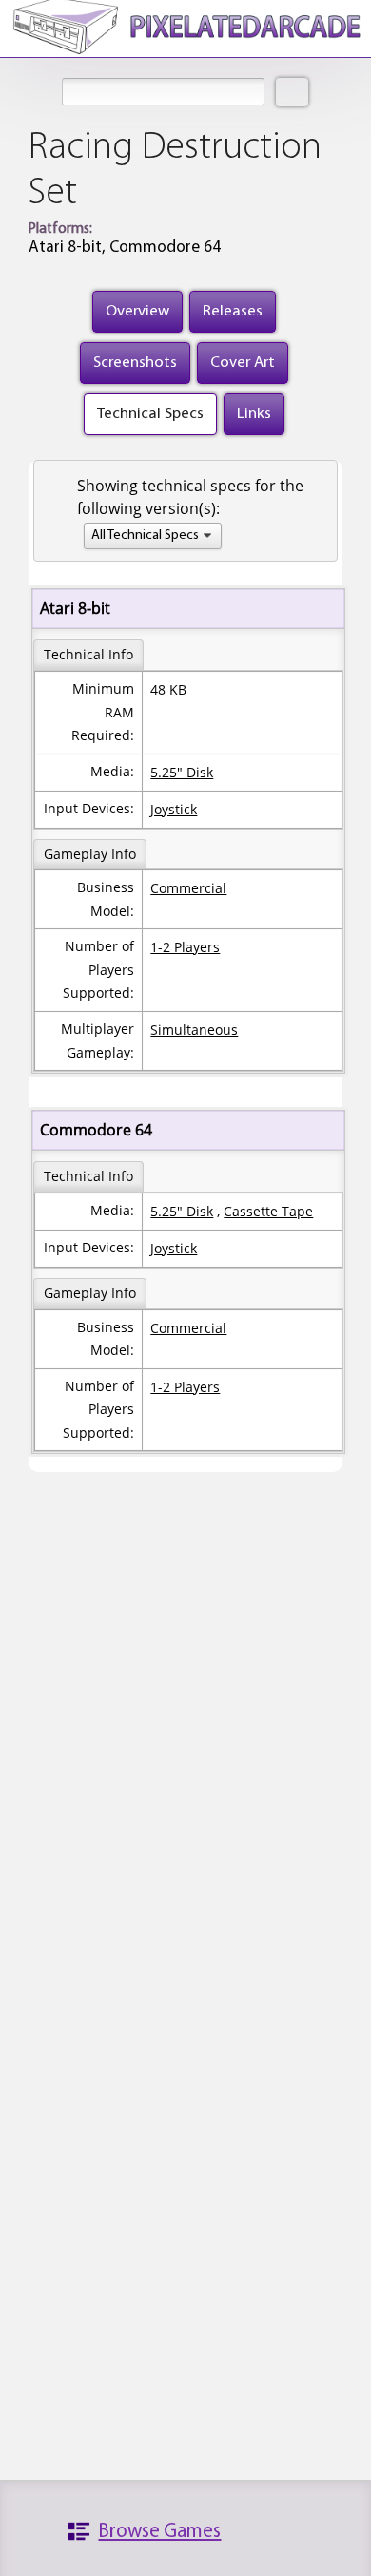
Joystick (174, 809)
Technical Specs (150, 414)
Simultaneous (194, 1030)
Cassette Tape (268, 1211)
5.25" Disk (182, 772)
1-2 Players (185, 947)
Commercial (188, 888)
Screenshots (135, 363)
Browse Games (159, 2532)
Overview (137, 311)
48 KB (168, 689)
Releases (233, 311)
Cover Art (243, 363)
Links (254, 414)
